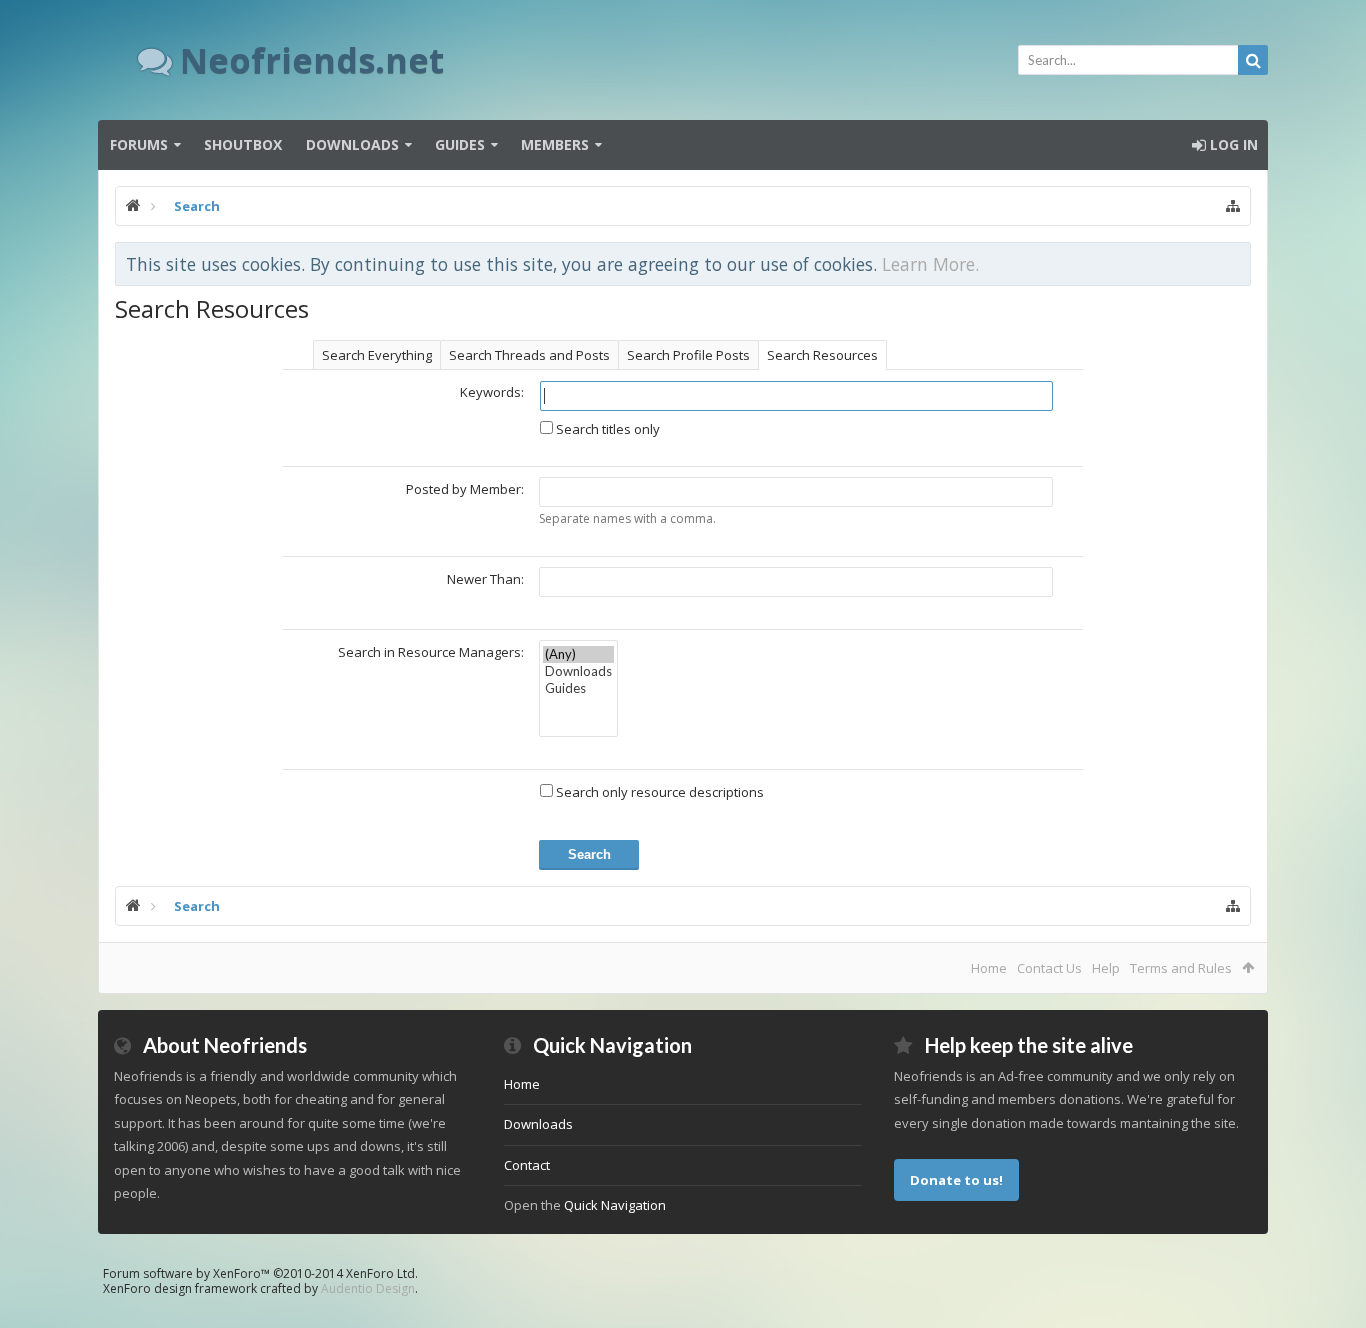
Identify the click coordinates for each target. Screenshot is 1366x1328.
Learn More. (930, 264)
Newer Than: (485, 579)
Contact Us (1049, 968)
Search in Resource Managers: (431, 652)
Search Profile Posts (688, 355)
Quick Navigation (615, 1205)
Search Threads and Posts (529, 355)
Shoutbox (243, 144)
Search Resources (822, 355)
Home (989, 968)
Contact (527, 1165)
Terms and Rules (1181, 968)
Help (1106, 968)
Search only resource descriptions (658, 792)
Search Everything (377, 355)
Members (555, 144)
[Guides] (578, 688)
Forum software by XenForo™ (260, 1273)
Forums (139, 144)
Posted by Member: (465, 489)
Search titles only (606, 429)
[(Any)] (578, 654)
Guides (460, 144)
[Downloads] (578, 671)
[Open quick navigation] (1233, 206)
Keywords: (492, 392)
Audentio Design (368, 1288)
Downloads (352, 144)
